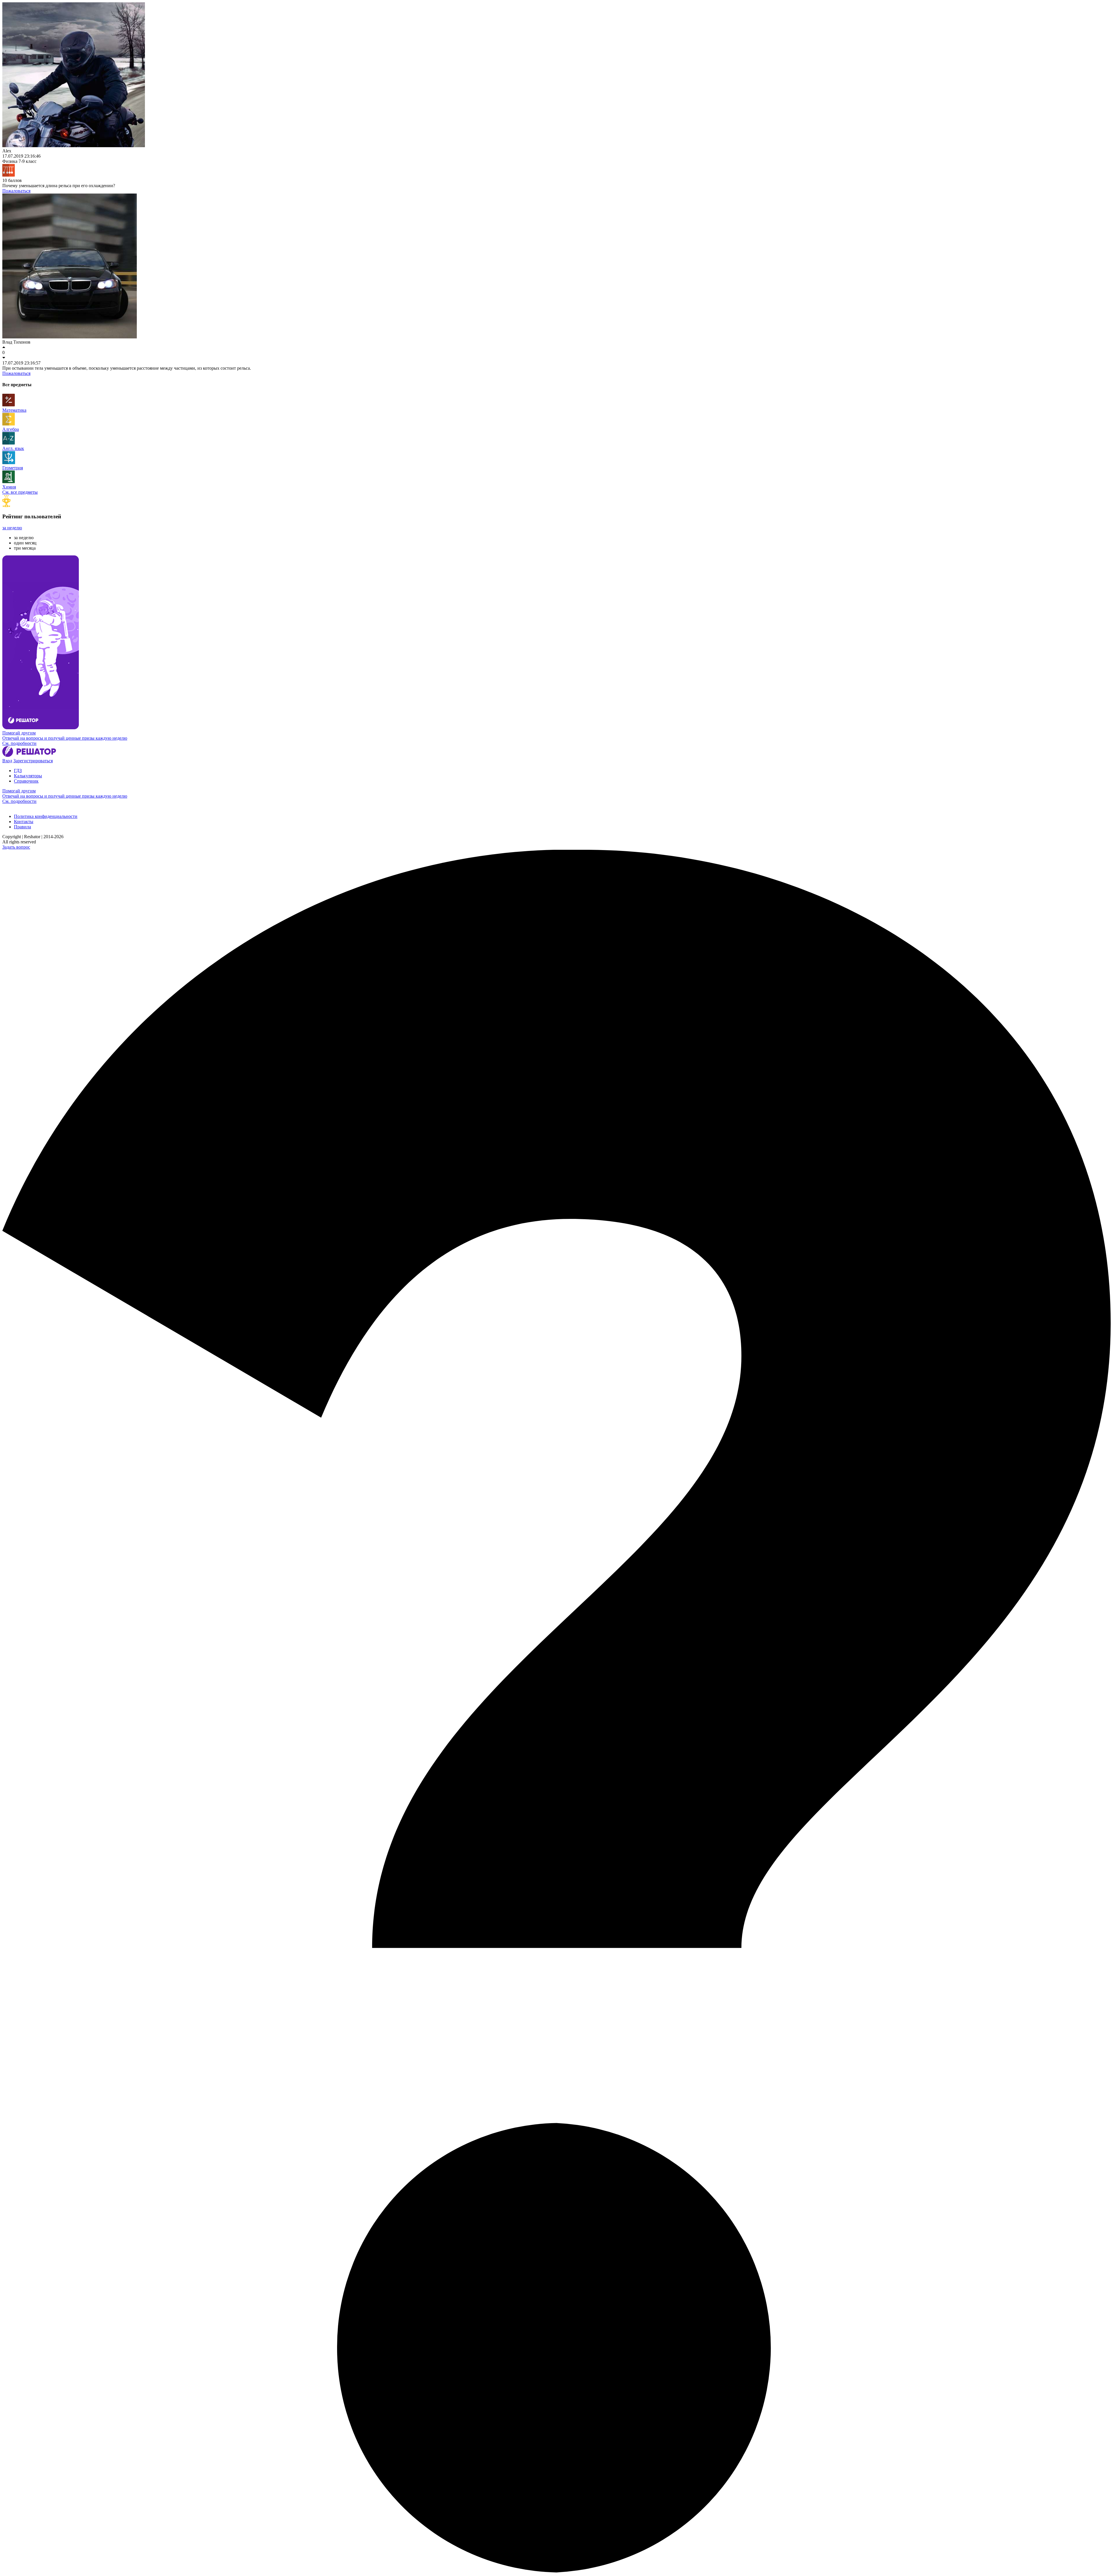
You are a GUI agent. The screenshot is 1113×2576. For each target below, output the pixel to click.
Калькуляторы (28, 776)
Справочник (26, 781)
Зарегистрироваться (33, 761)
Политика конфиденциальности (46, 816)
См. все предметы (20, 492)
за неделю (12, 528)
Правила (22, 827)
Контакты (24, 822)
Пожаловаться (16, 191)
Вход (7, 761)
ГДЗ (18, 771)
